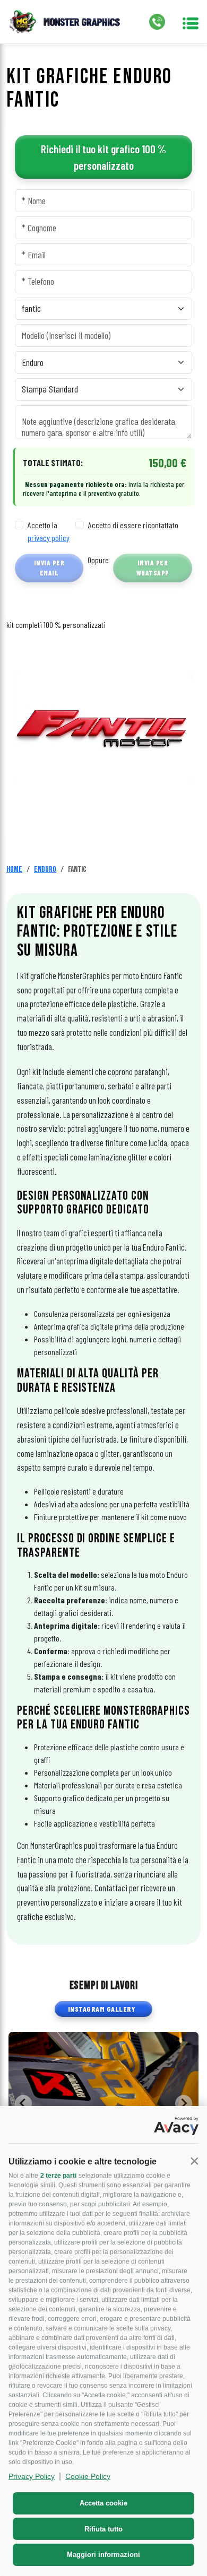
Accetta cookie (103, 2503)
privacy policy (49, 538)
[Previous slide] (23, 2103)
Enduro (45, 870)
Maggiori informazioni (103, 2555)
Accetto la (49, 531)
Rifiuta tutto (103, 2529)
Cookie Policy (88, 2476)
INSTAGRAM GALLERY (102, 2009)
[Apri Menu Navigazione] (191, 22)
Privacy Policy (32, 2476)
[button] (194, 2161)
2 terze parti (58, 2176)
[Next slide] (184, 2103)
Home (14, 870)
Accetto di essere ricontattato (133, 525)
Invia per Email (49, 568)
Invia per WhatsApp (153, 568)
